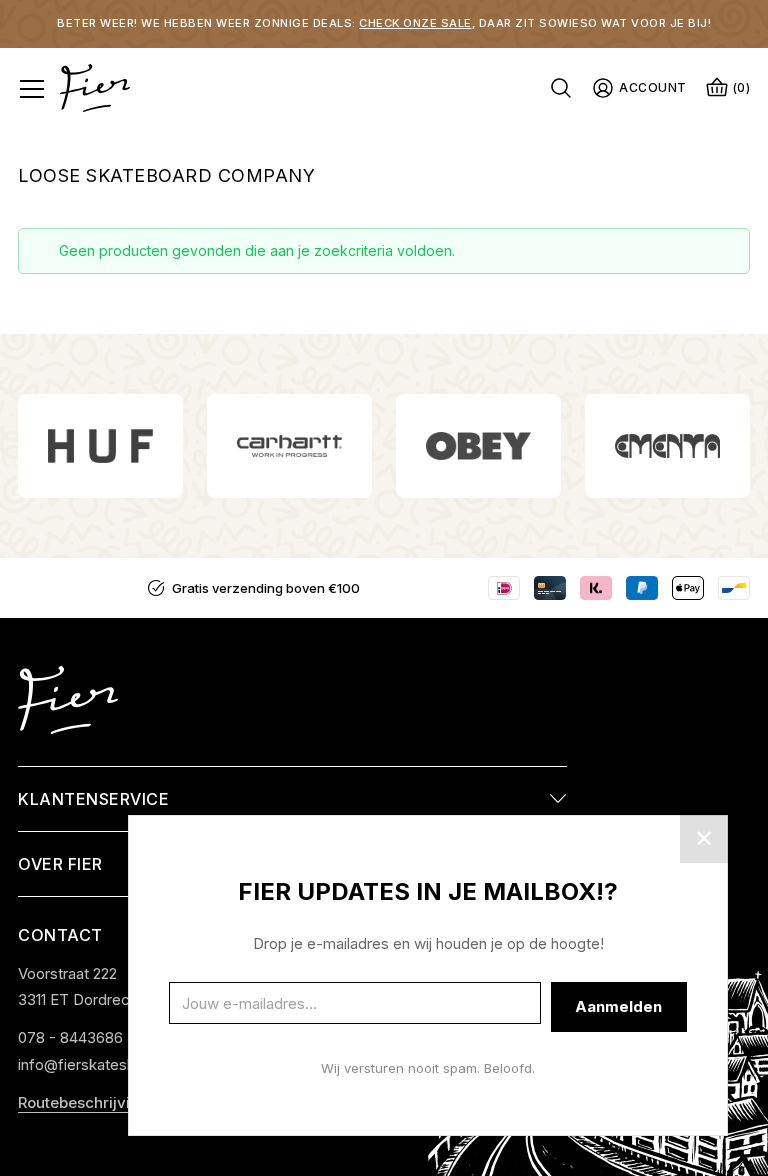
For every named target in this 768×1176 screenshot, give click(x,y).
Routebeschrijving (83, 1102)
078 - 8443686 (70, 1037)
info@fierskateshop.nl (93, 1064)
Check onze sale (415, 23)
